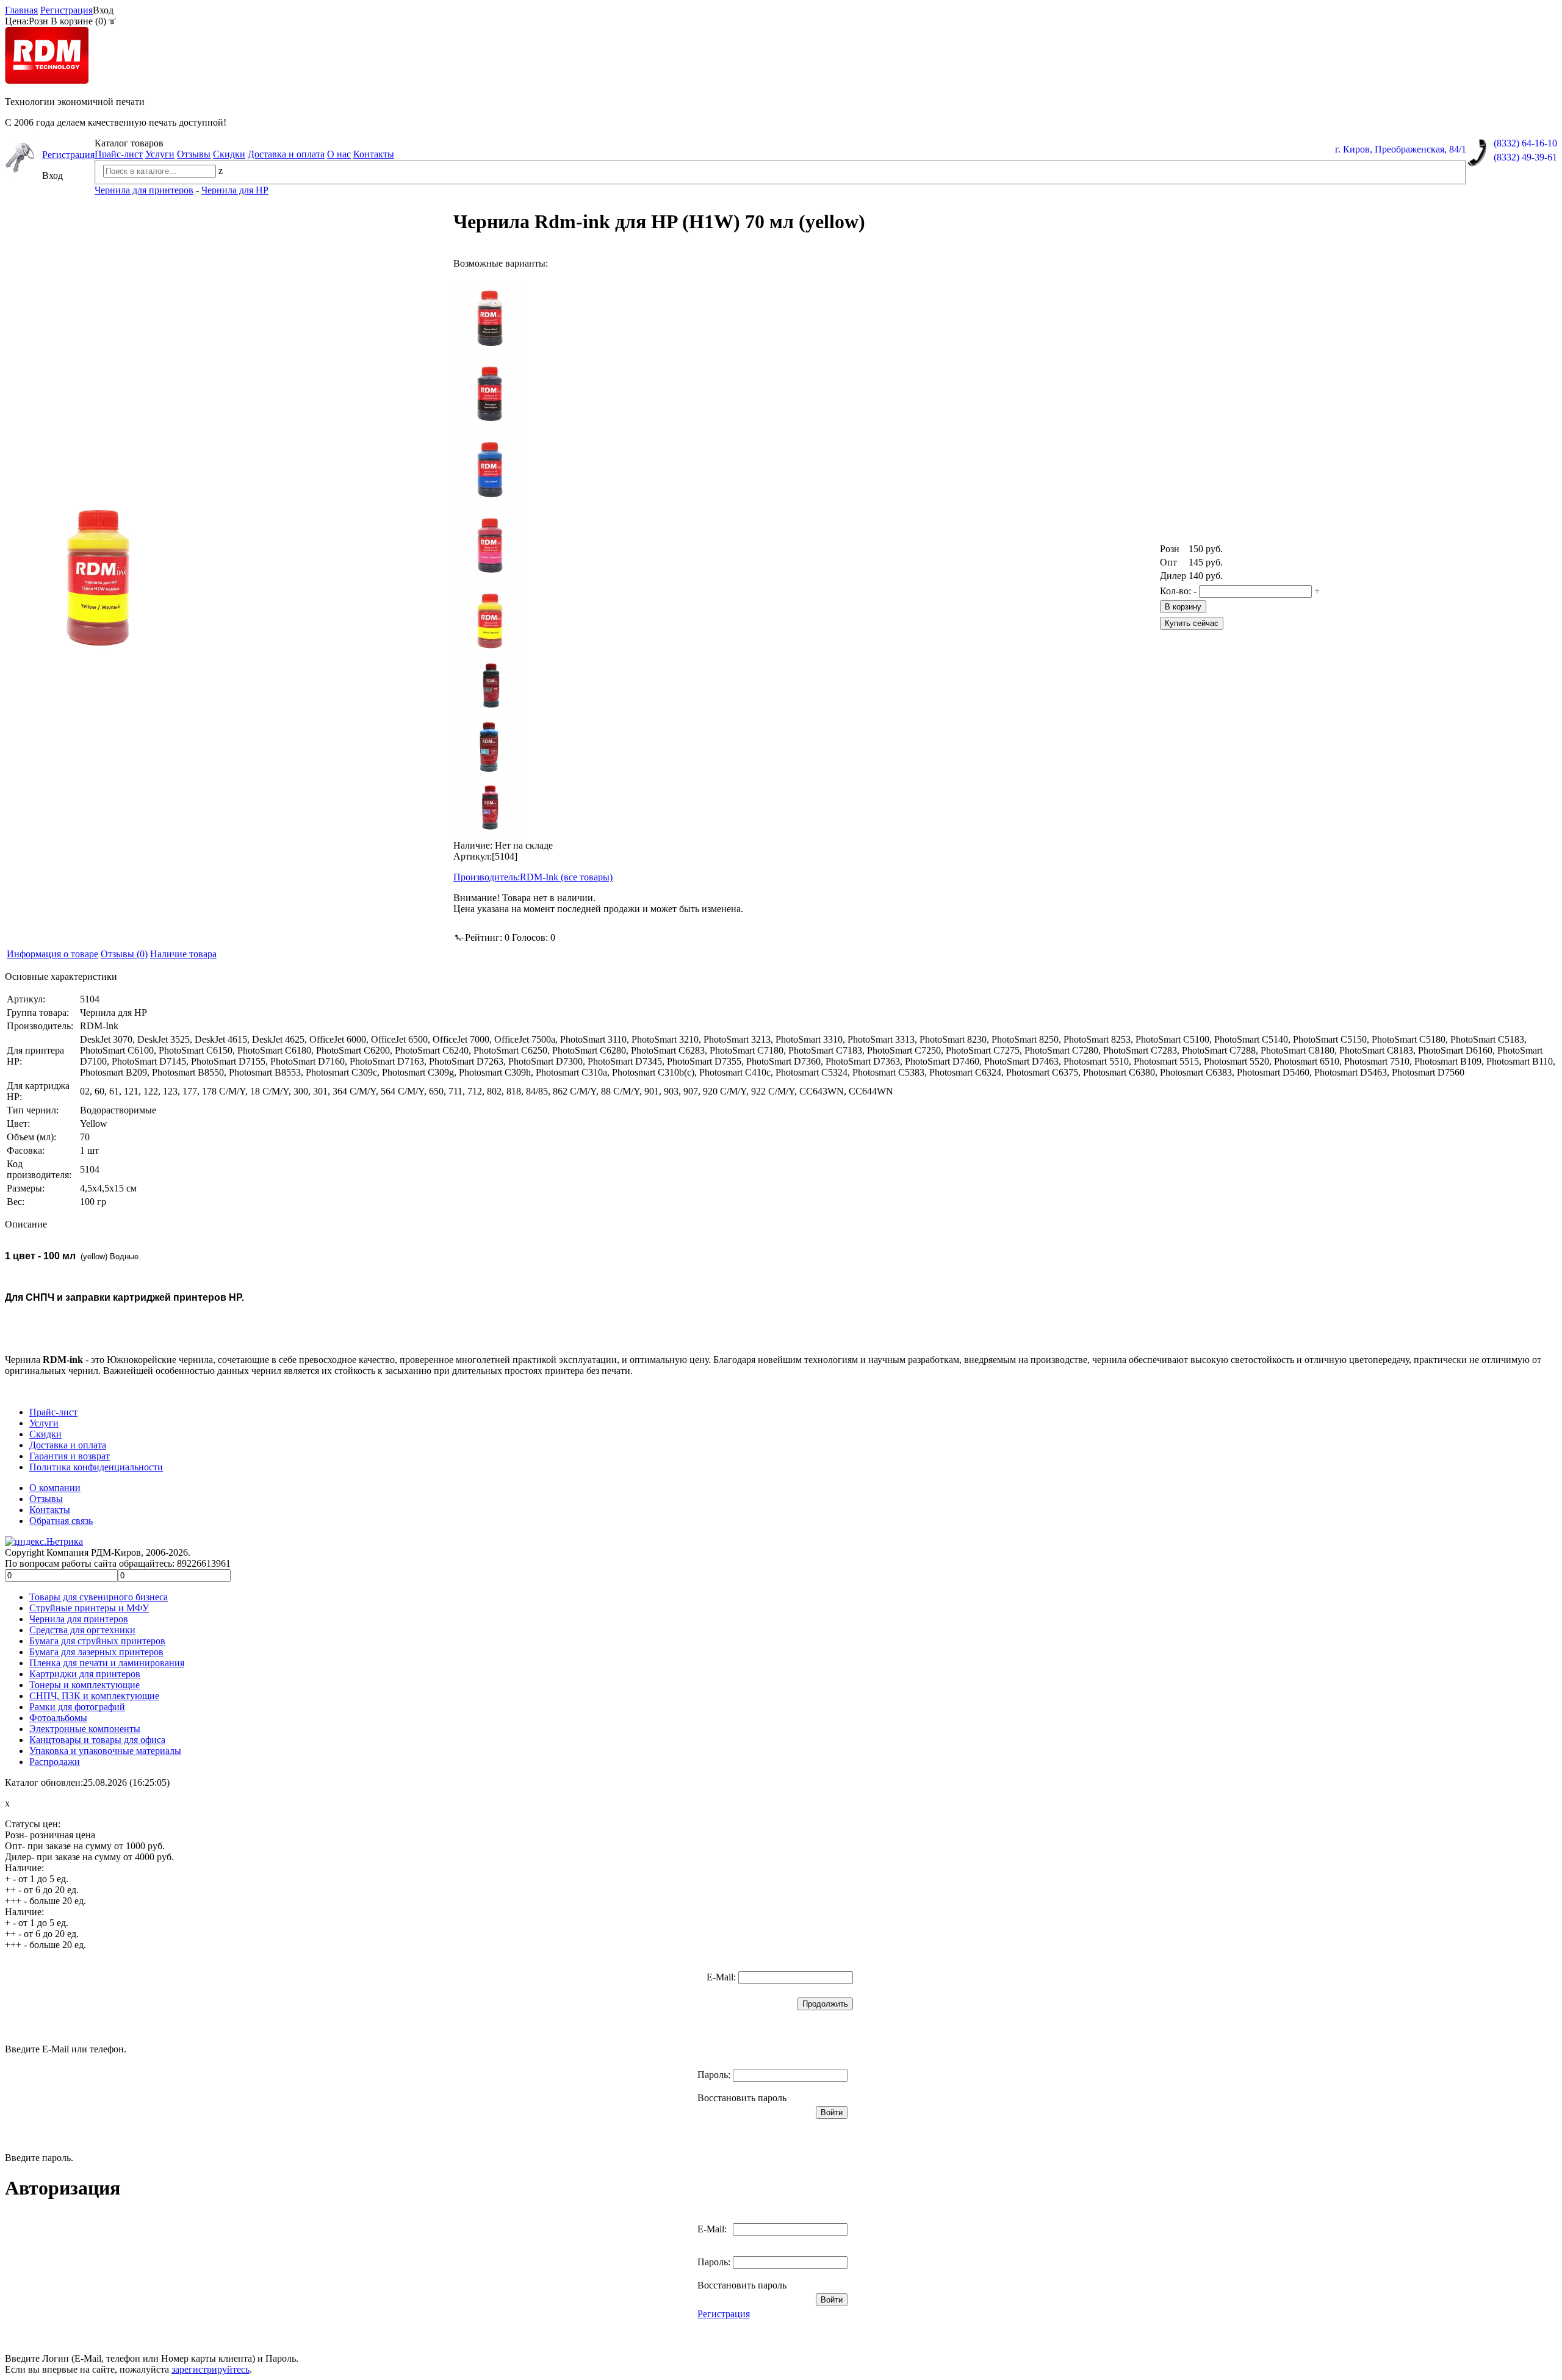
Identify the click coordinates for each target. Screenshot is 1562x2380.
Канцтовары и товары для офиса (97, 1740)
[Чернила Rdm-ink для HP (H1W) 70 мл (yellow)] (490, 618)
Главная (21, 10)
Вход (103, 10)
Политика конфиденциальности (96, 1467)
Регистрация (67, 10)
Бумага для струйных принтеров (97, 1641)
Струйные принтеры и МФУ (89, 1608)
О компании (55, 1488)
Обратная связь (61, 1521)
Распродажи (55, 1762)
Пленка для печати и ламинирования (107, 1663)
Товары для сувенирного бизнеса (99, 1597)
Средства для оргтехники (82, 1630)
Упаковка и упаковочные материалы (105, 1751)
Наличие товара (183, 954)
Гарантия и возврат (70, 1456)
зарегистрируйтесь (211, 2369)
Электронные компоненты (85, 1729)
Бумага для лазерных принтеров (96, 1652)
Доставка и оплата (286, 154)
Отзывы (194, 154)
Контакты (374, 154)
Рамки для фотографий (77, 1707)
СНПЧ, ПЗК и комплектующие (94, 1696)
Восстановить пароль (742, 2098)
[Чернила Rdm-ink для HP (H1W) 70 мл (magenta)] (490, 542)
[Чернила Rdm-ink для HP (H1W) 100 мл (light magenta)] (490, 808)
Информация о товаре (52, 954)
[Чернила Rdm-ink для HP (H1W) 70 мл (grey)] (490, 686)
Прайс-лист (119, 154)
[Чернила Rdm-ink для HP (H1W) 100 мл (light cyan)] (490, 747)
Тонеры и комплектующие (85, 1685)
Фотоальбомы (58, 1718)
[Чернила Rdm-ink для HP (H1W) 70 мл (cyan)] (490, 467)
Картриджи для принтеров (85, 1674)
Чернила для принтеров (79, 1619)
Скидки (229, 154)
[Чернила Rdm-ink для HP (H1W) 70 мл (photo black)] (490, 391)
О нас (339, 154)
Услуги (160, 154)
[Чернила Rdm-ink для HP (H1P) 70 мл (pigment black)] (490, 315)
